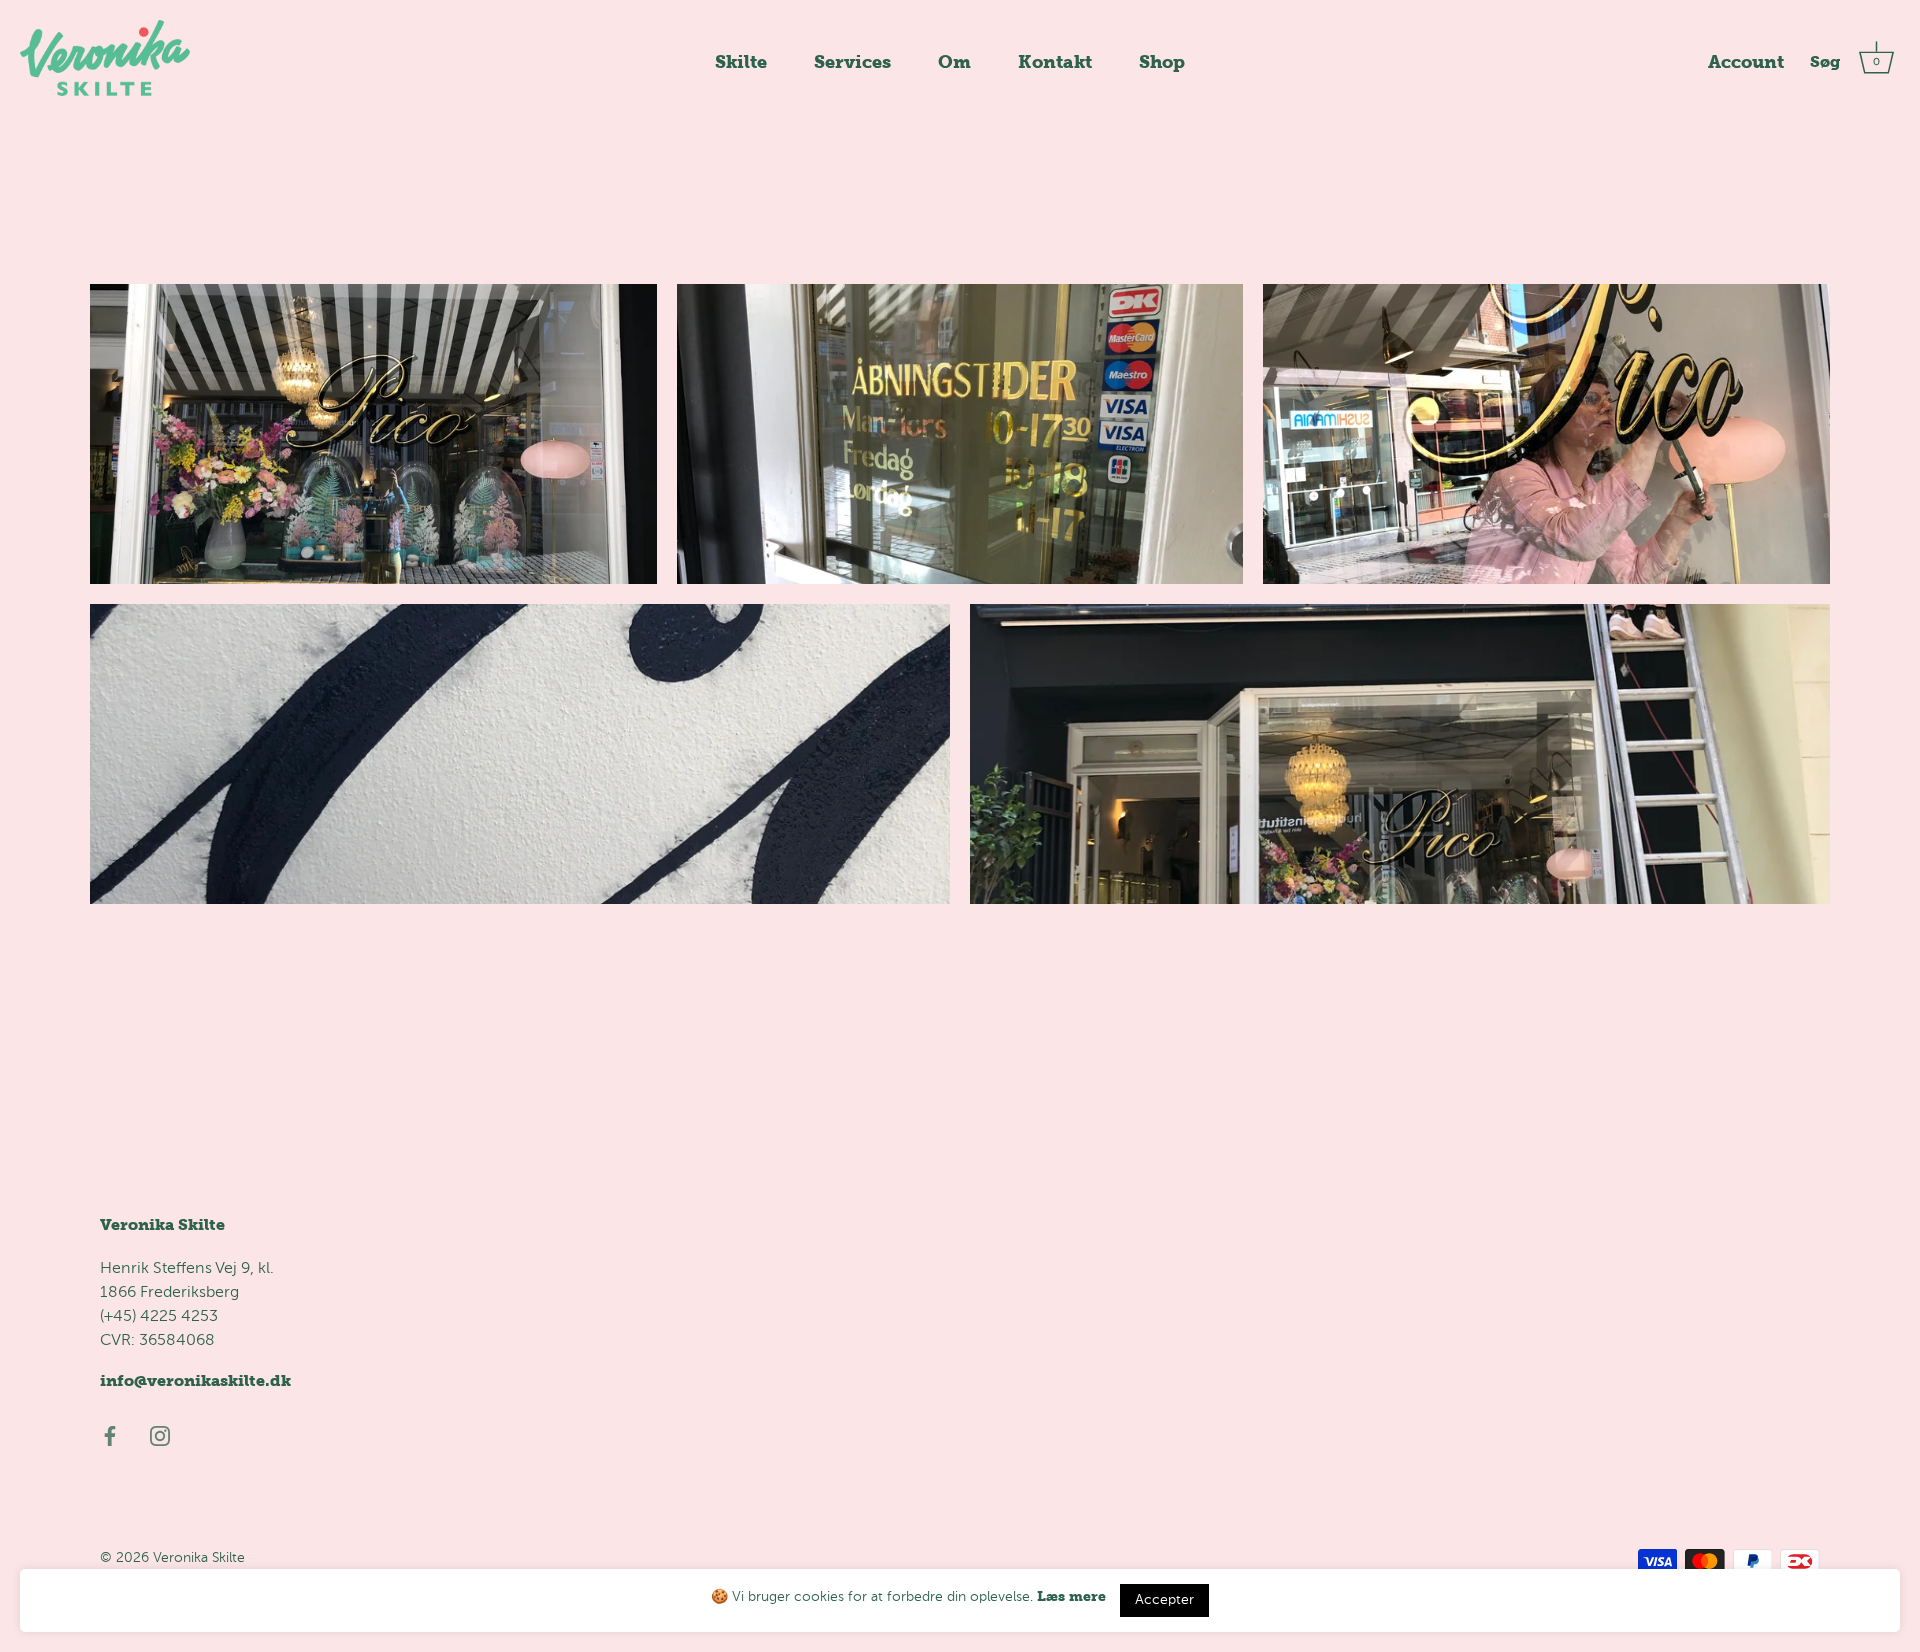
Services (852, 61)
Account (1746, 61)
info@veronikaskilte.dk (195, 1380)
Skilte (741, 61)
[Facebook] (110, 1435)
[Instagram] (160, 1435)
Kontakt (1055, 61)
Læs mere (1071, 1596)
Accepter (1164, 1600)
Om (954, 61)
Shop (1162, 61)
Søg (1825, 61)
